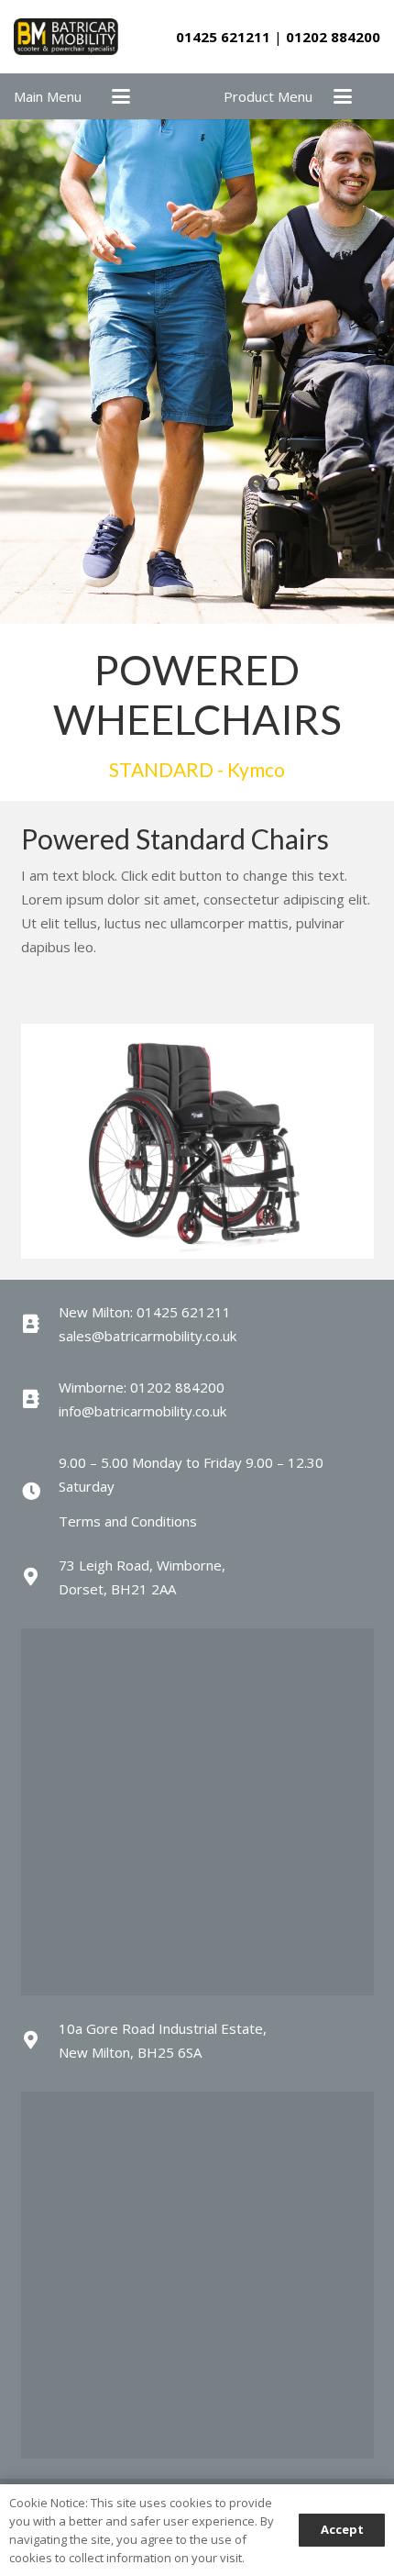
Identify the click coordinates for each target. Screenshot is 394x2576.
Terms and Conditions (128, 1521)
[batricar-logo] (66, 37)
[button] (121, 96)
